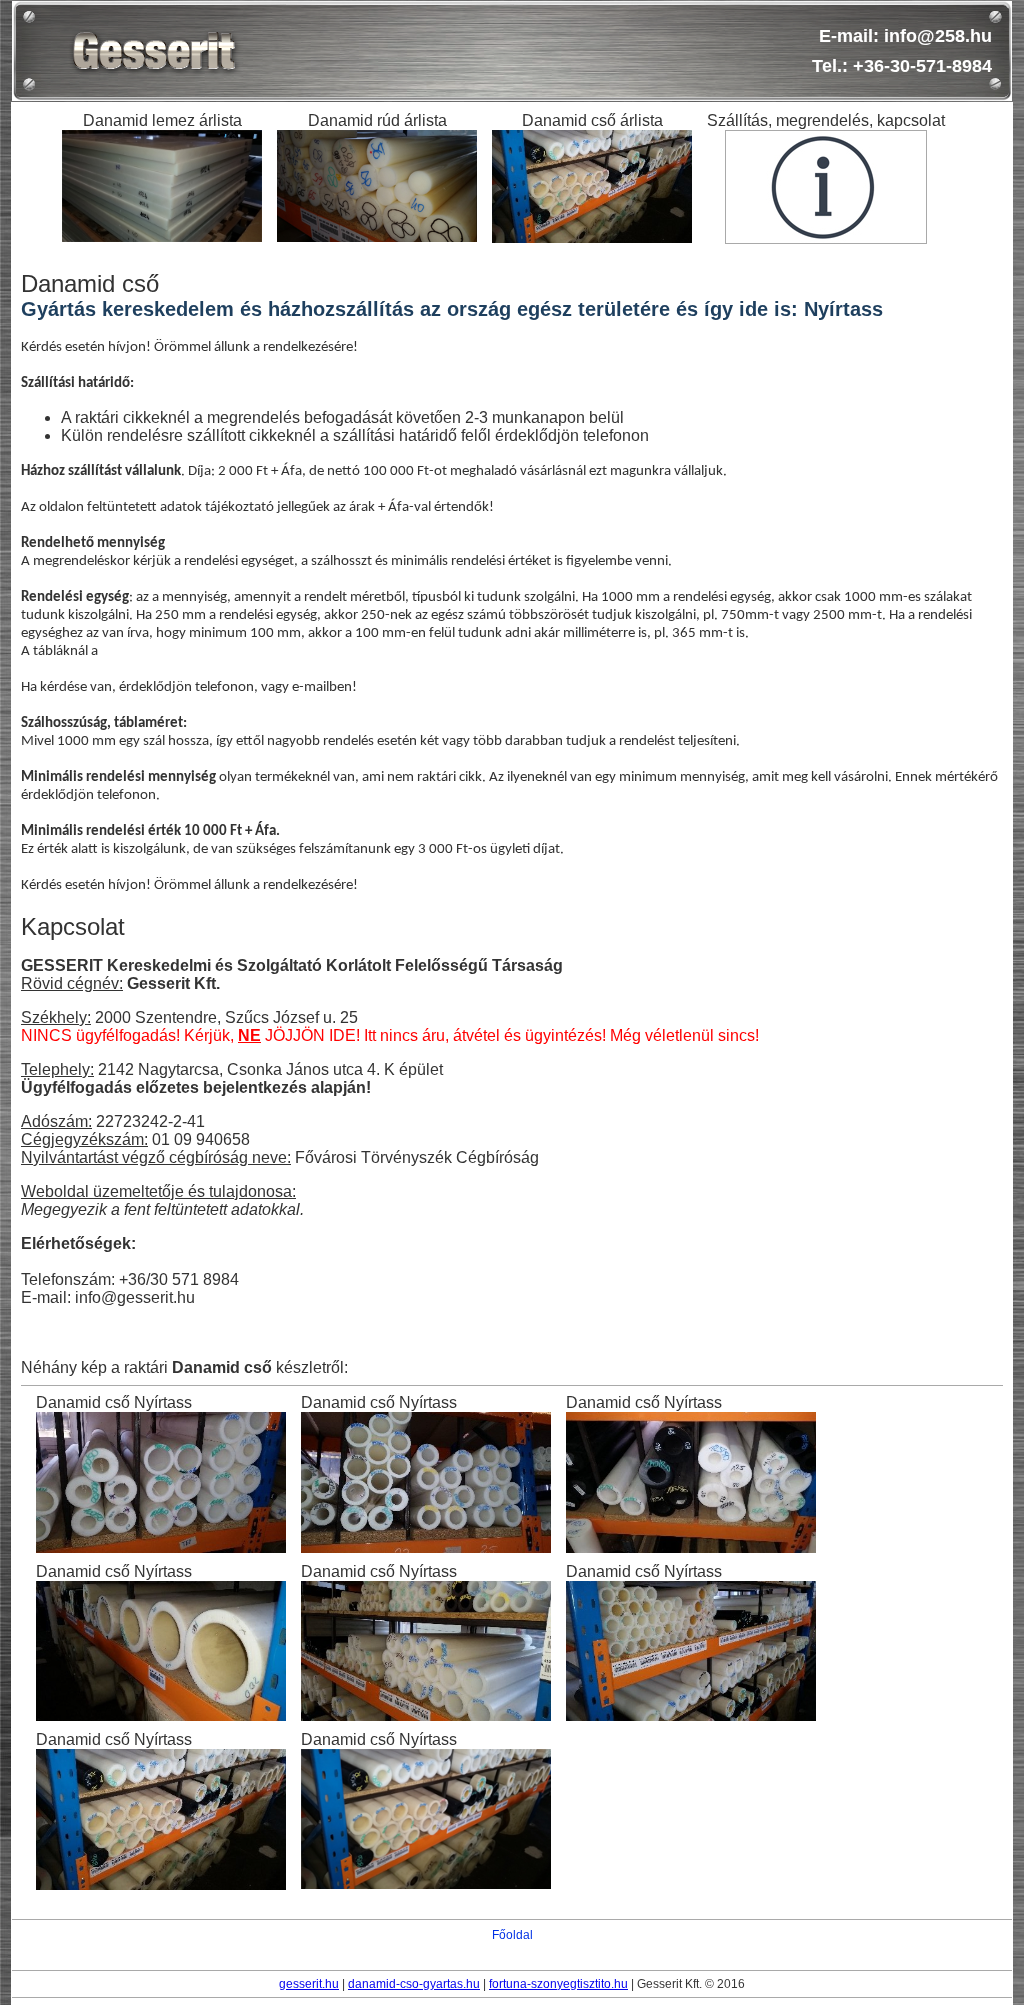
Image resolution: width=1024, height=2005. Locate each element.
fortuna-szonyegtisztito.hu (558, 1984)
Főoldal (512, 1935)
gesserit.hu (309, 1984)
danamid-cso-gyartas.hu (414, 1984)
